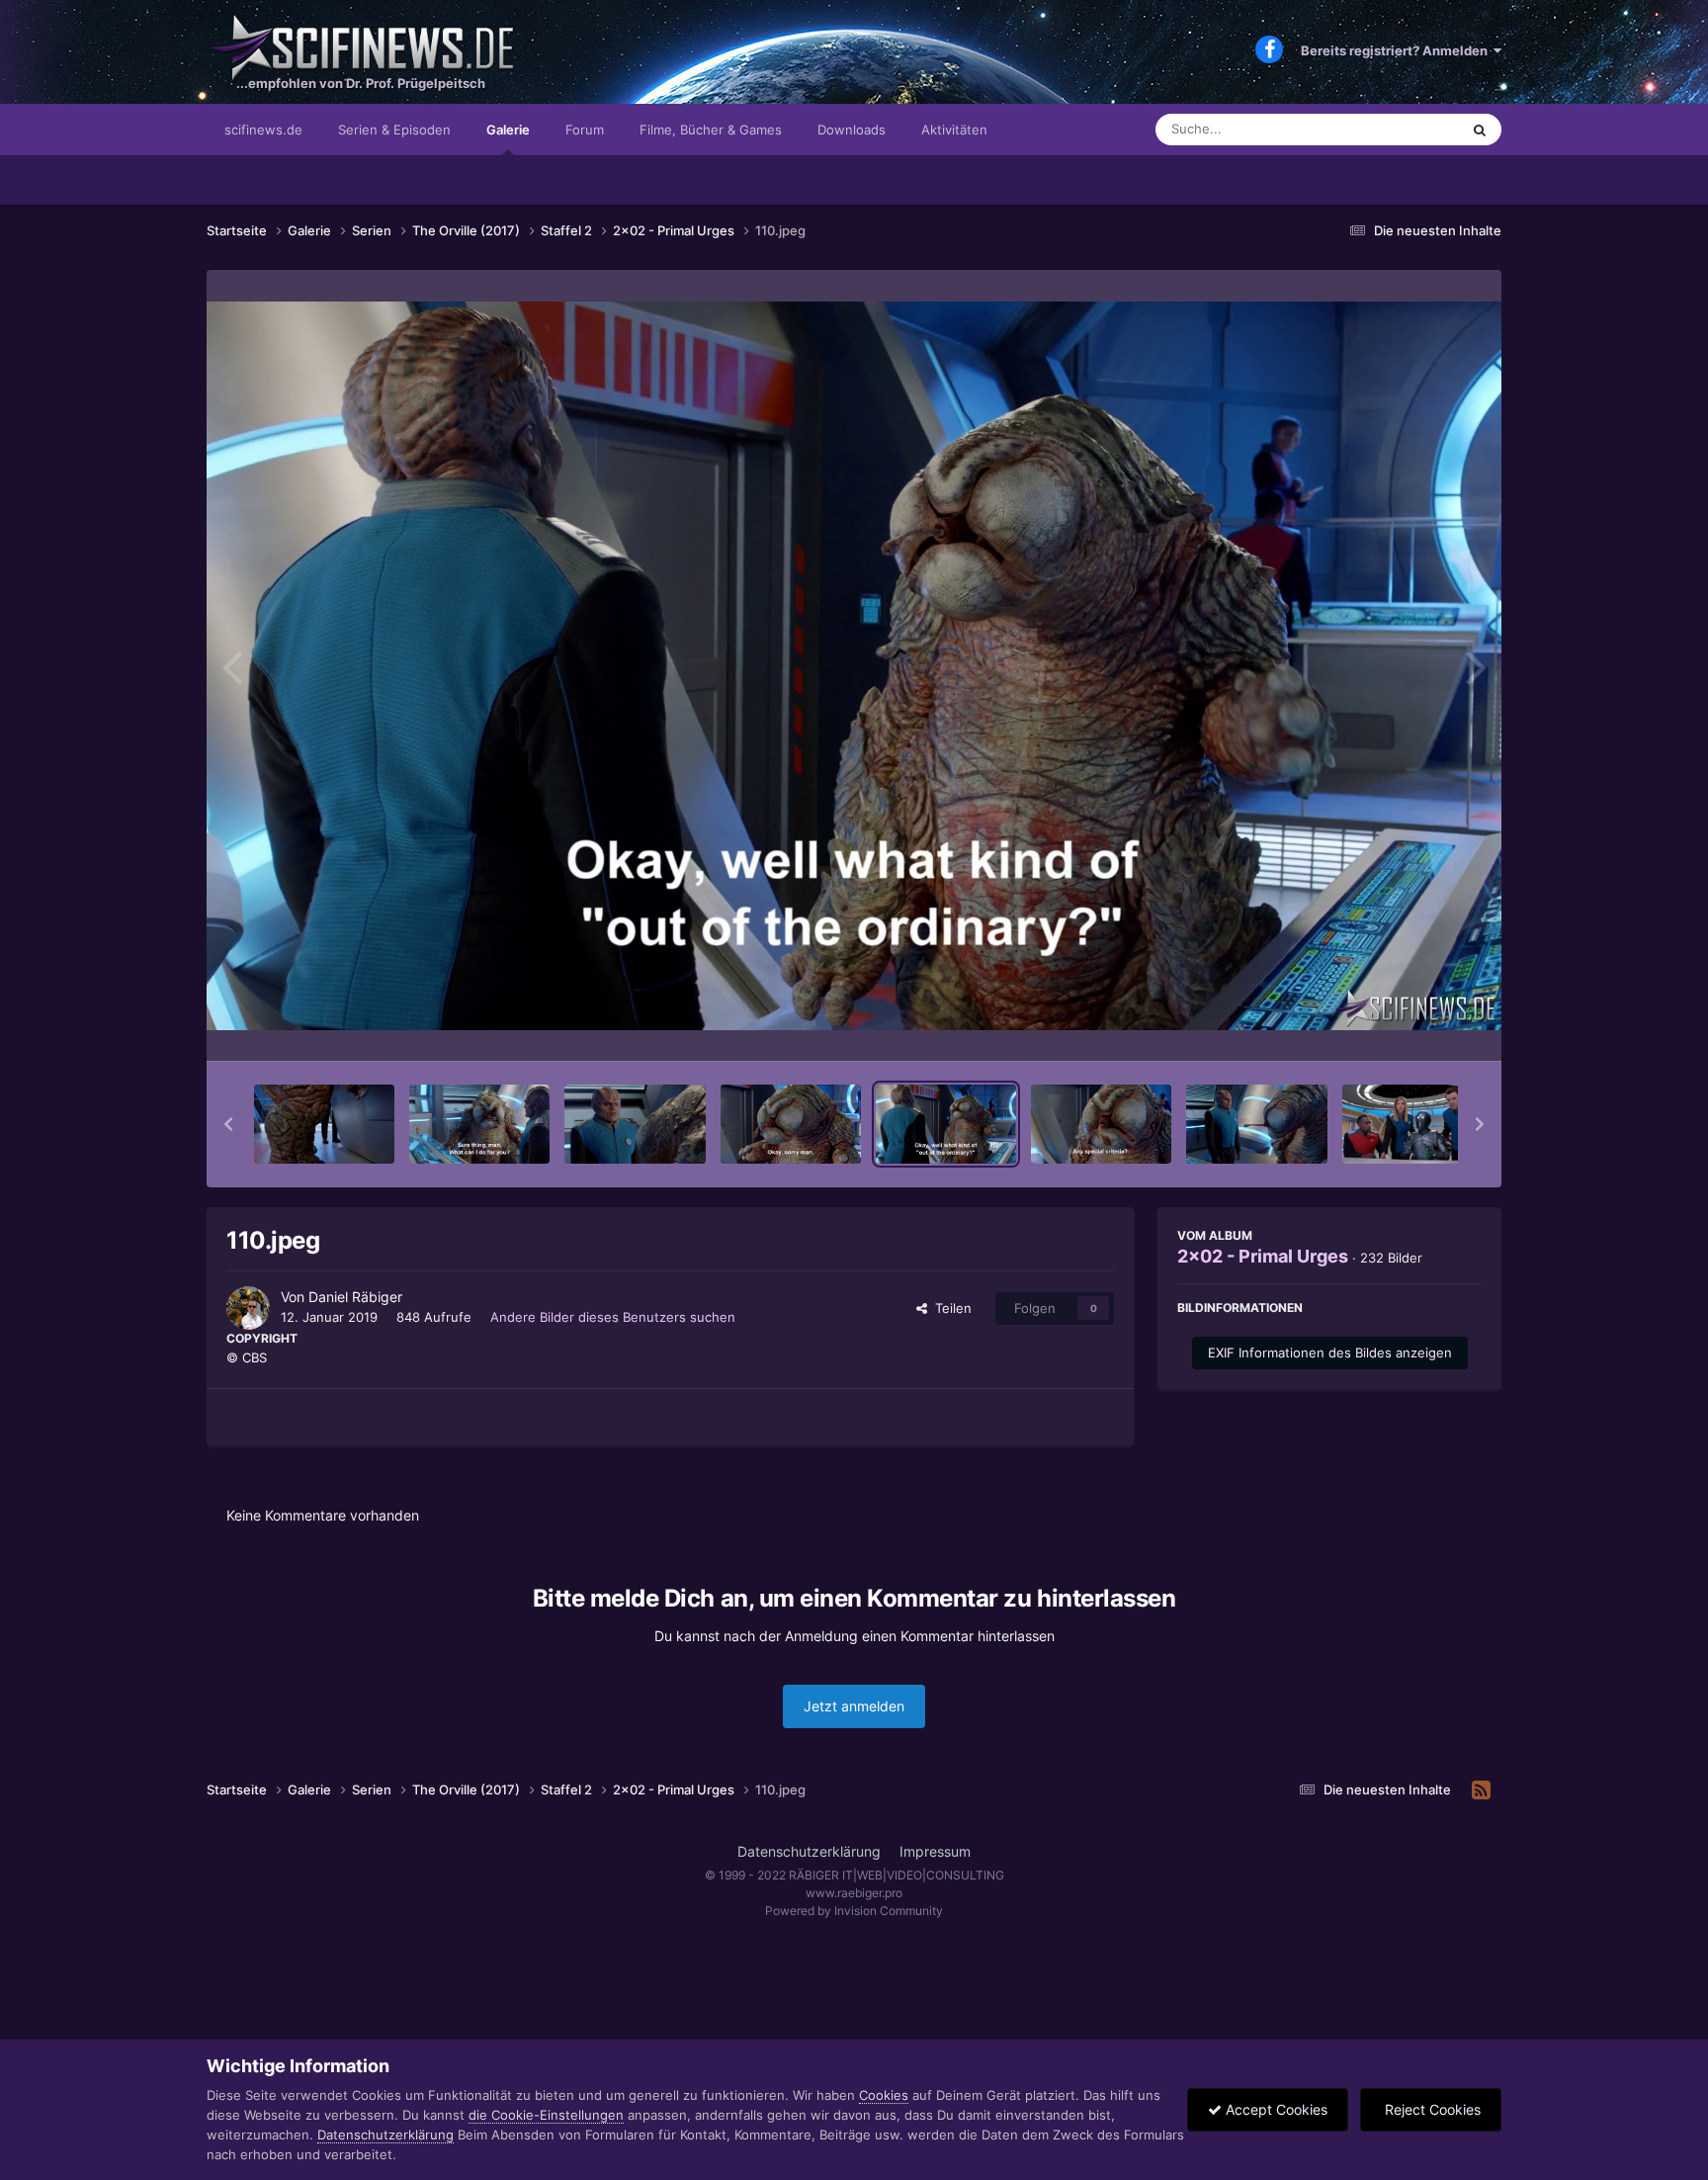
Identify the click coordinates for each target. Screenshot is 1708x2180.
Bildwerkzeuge (1411, 1025)
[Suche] (1480, 130)
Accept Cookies (1275, 2109)
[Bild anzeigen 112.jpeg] (1256, 1124)
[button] (228, 1124)
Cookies (884, 2095)
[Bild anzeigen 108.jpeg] (635, 1124)
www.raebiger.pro (854, 1893)
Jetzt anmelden (854, 1706)
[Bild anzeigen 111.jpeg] (1101, 1124)
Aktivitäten (954, 130)
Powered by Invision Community (854, 1911)
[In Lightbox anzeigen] (854, 666)
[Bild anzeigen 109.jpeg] (791, 1124)
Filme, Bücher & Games (711, 130)
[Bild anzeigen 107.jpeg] (479, 1124)
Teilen (949, 1308)
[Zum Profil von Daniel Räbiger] (248, 1308)
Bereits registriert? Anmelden (1397, 50)
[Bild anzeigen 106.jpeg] (324, 1124)
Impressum (935, 1851)
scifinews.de (263, 130)
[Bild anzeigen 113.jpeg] (1412, 1124)
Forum (585, 130)
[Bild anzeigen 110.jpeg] (946, 1124)
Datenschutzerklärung (809, 1851)
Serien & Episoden (394, 130)
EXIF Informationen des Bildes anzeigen (1330, 1352)
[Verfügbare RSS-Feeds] (1481, 1790)
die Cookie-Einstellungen (546, 2115)
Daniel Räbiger (355, 1297)
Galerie (508, 130)
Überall (1411, 129)
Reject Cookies (1431, 2109)
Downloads (852, 130)
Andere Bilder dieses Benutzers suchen (613, 1317)
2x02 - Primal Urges (1263, 1256)
